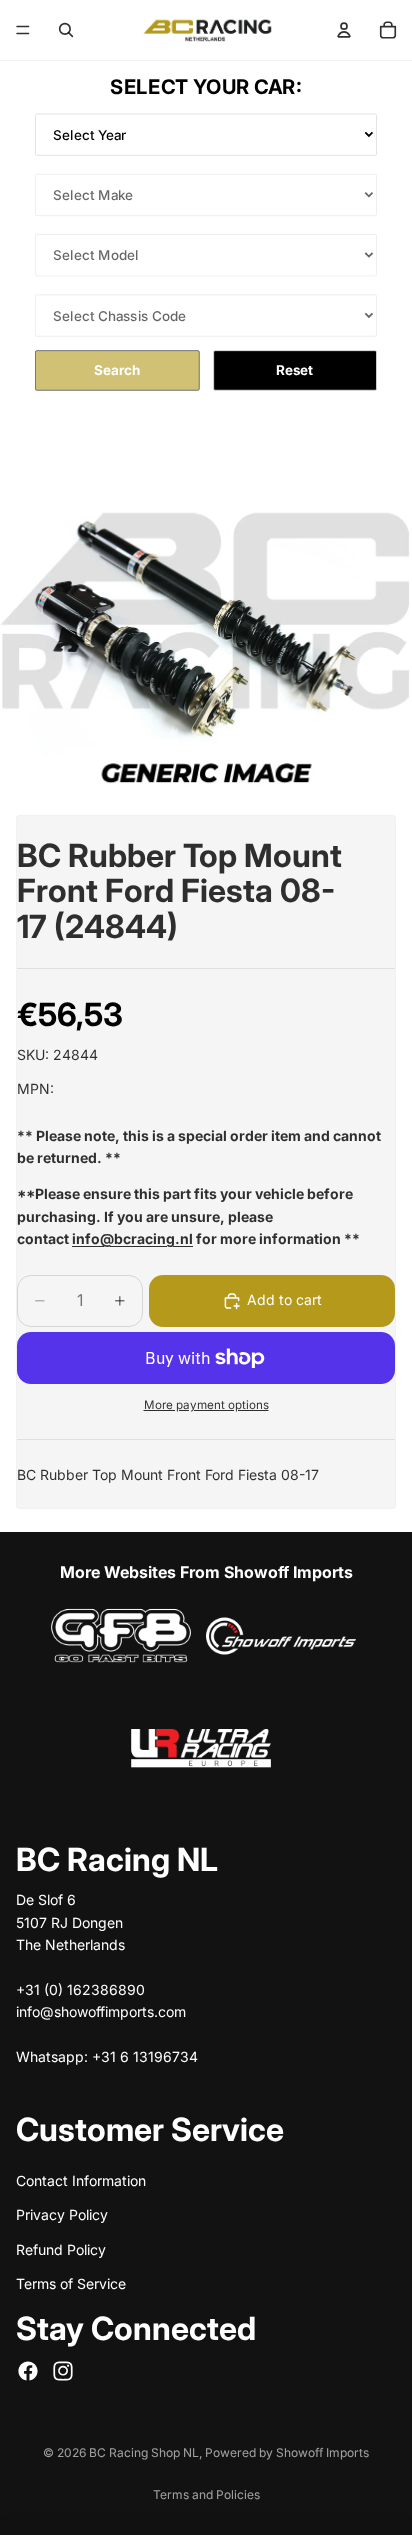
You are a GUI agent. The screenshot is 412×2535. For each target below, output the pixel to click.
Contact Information (81, 2180)
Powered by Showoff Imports (287, 2452)
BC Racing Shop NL (144, 2452)
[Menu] (23, 30)
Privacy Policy (62, 2214)
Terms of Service (71, 2283)
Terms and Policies (206, 2494)
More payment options (206, 1405)
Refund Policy (61, 2248)
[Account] (344, 30)
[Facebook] (28, 2370)
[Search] (66, 30)
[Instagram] (63, 2370)
